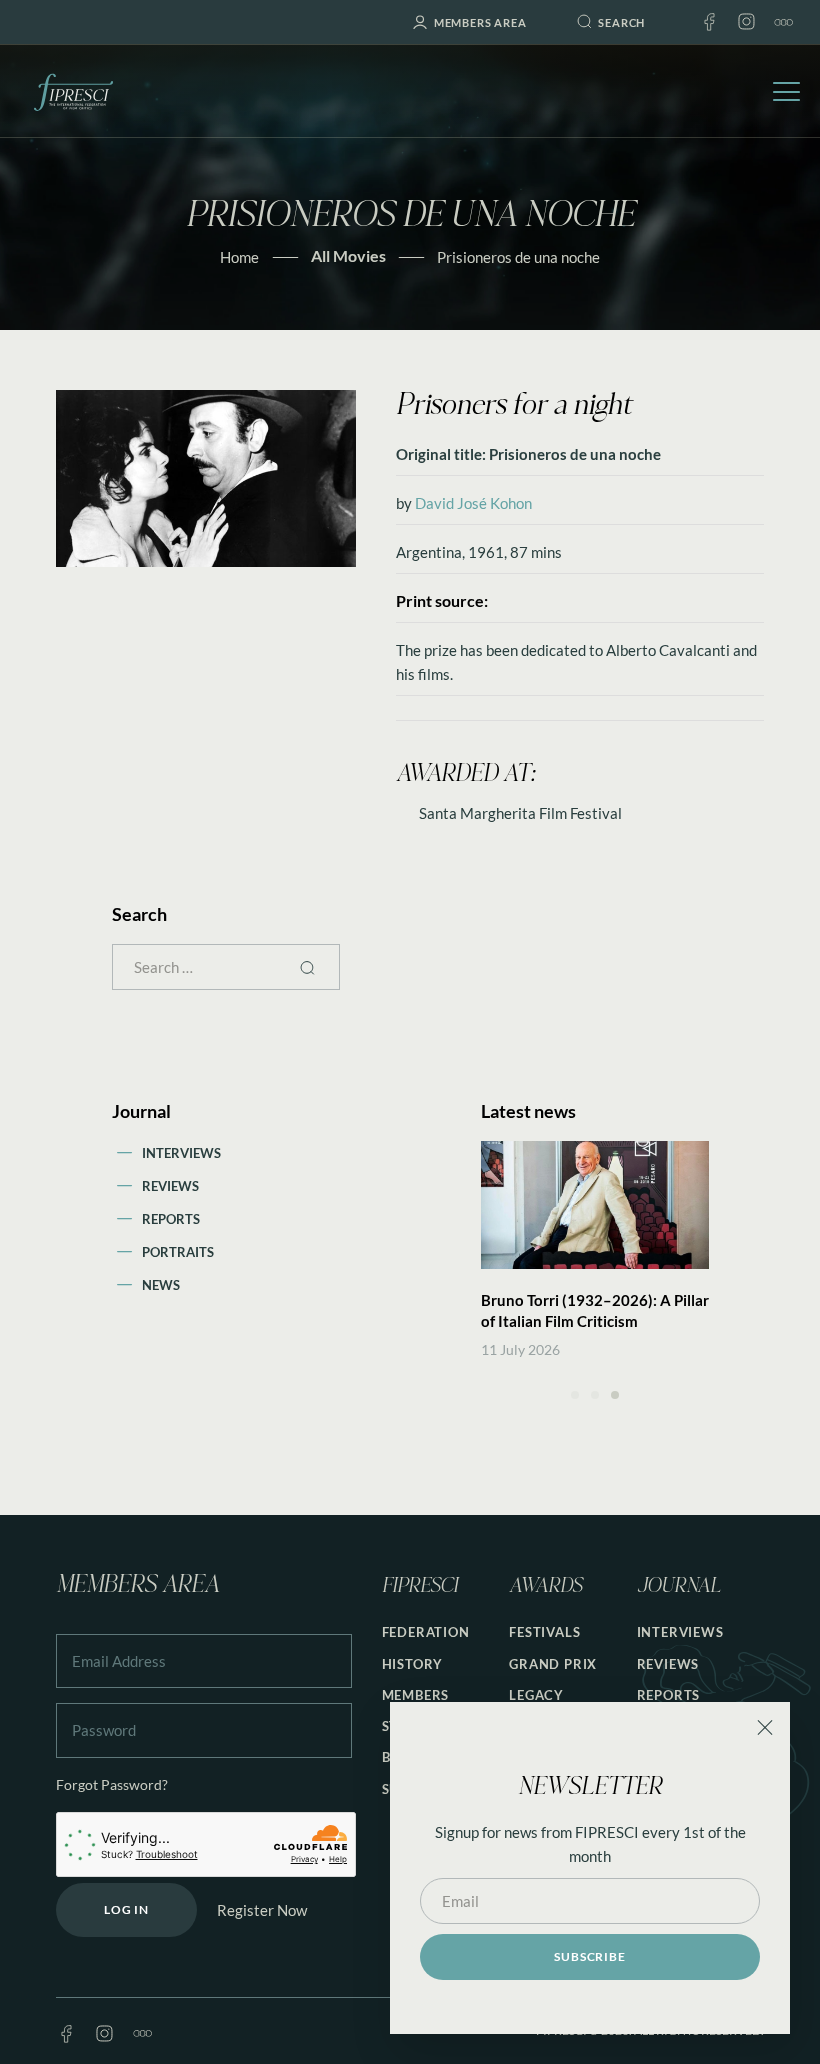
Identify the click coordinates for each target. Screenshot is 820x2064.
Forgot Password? (112, 1785)
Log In (126, 1909)
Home (239, 257)
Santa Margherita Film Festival (520, 813)
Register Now (262, 1910)
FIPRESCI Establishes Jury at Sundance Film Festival (578, 1310)
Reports (171, 1219)
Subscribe (589, 1956)
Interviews (181, 1153)
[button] (575, 1395)
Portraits (178, 1252)
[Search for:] (226, 967)
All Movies (348, 255)
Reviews (170, 1186)
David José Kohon (473, 503)
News (161, 1285)
